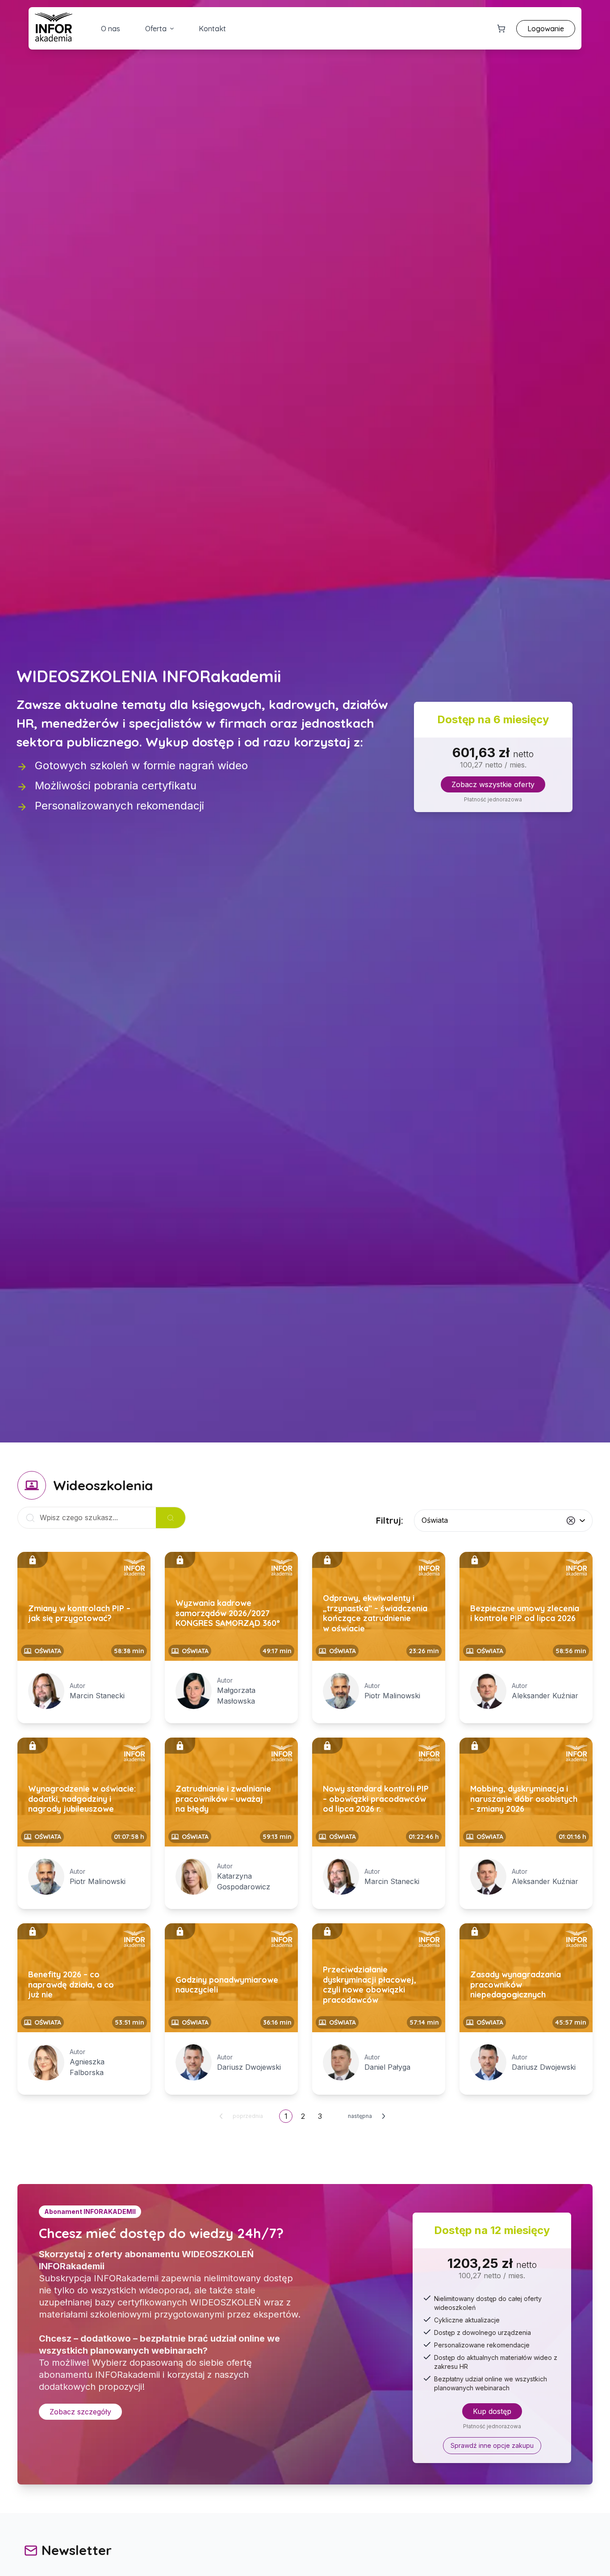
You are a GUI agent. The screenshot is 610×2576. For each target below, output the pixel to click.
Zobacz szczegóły (80, 2412)
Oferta (156, 29)
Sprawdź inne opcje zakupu (492, 2445)
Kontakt (212, 29)
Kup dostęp (492, 2411)
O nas (111, 29)
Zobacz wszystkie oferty (493, 784)
